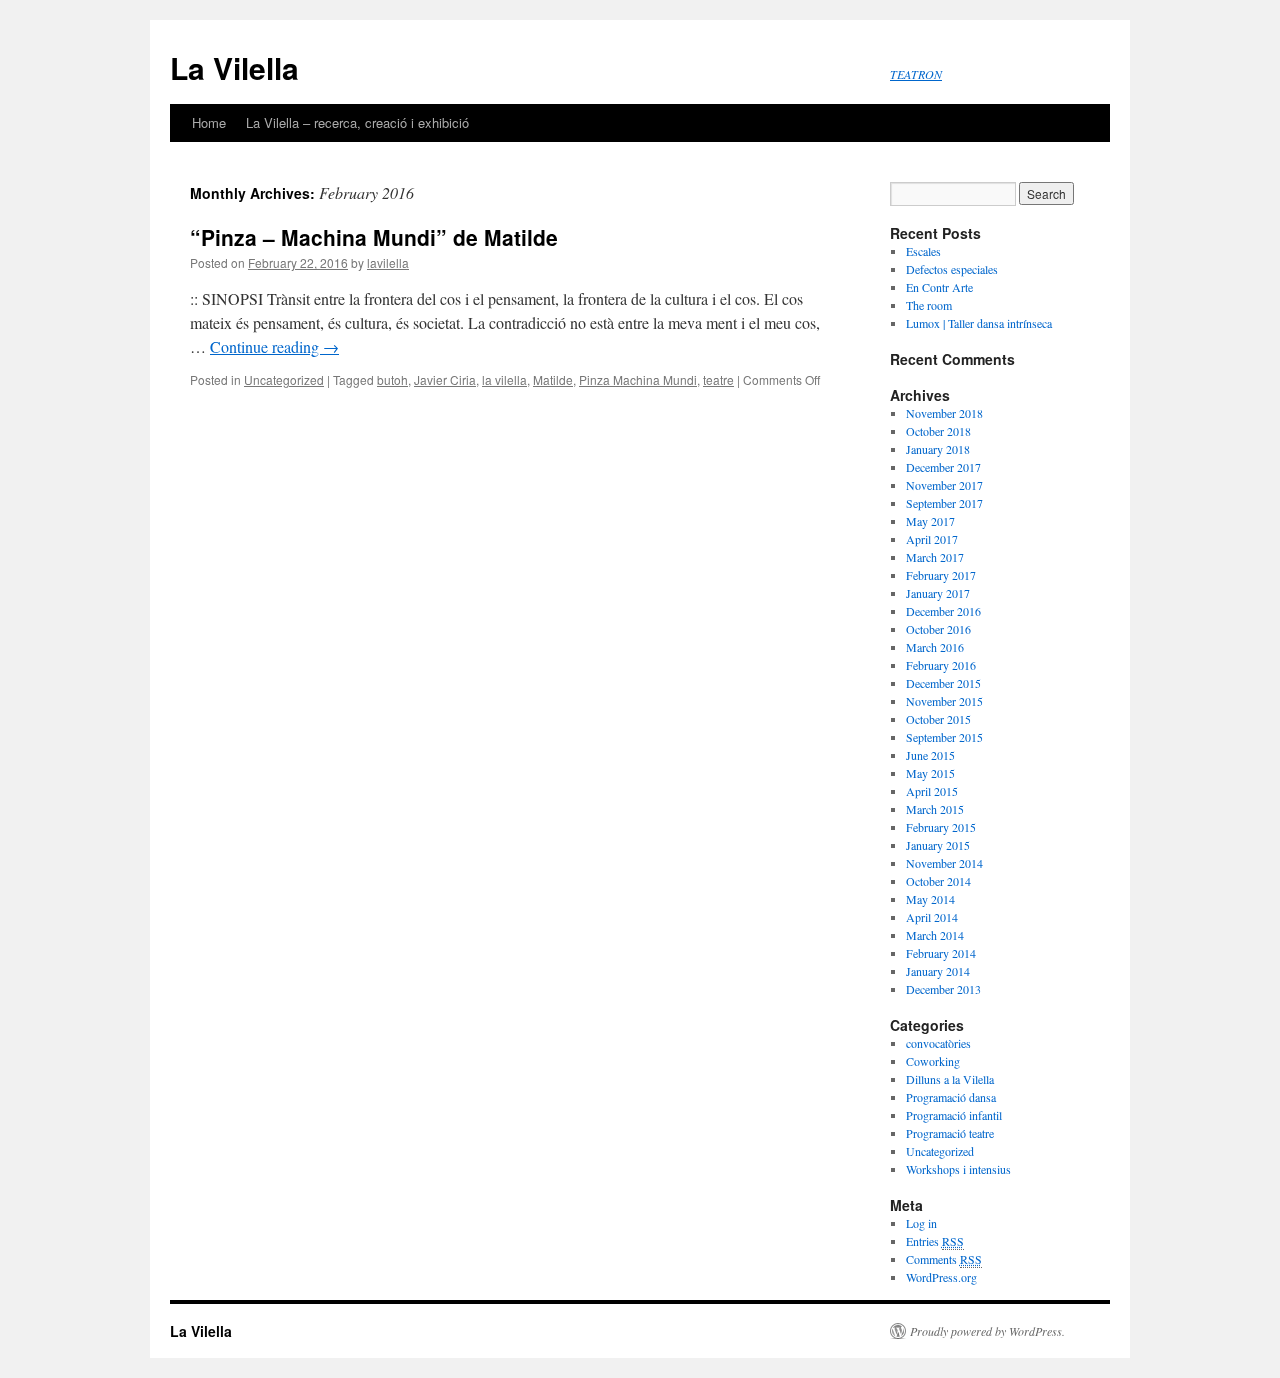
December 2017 (943, 467)
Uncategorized (284, 379)
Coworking (933, 1061)
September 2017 (944, 503)
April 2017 (932, 539)
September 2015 (944, 737)
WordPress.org (941, 1277)
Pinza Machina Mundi (638, 379)
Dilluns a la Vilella (950, 1079)
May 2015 (930, 773)
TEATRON (916, 74)
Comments (944, 1259)
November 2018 (944, 413)
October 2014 (938, 881)
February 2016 (941, 665)
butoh (392, 379)
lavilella (388, 262)
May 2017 (930, 521)
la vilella (504, 379)
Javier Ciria (445, 379)
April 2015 (932, 791)
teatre (718, 379)
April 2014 (932, 917)
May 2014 (930, 899)
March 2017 (935, 557)
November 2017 (944, 485)
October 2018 (938, 431)
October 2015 (938, 719)
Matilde (553, 379)
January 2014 (938, 971)
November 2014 (944, 863)
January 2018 (938, 449)
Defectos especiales (952, 269)
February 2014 (941, 953)
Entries (935, 1241)
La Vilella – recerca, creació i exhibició (357, 122)
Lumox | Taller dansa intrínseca (979, 323)
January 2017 (938, 593)
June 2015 (930, 755)
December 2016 (943, 611)
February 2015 (941, 827)
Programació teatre (950, 1133)
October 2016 (938, 629)
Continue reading (274, 346)
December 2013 (943, 989)
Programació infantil (954, 1115)
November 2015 (944, 701)
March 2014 (935, 935)
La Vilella (234, 67)
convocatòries (938, 1043)
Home (209, 122)
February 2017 (941, 575)
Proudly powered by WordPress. (987, 1331)
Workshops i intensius (958, 1169)
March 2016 (935, 647)
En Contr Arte (939, 287)
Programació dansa (951, 1097)
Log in (921, 1223)
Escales (923, 251)
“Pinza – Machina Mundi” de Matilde (374, 237)
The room (929, 305)
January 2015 (938, 845)
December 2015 (943, 683)
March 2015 (935, 809)
